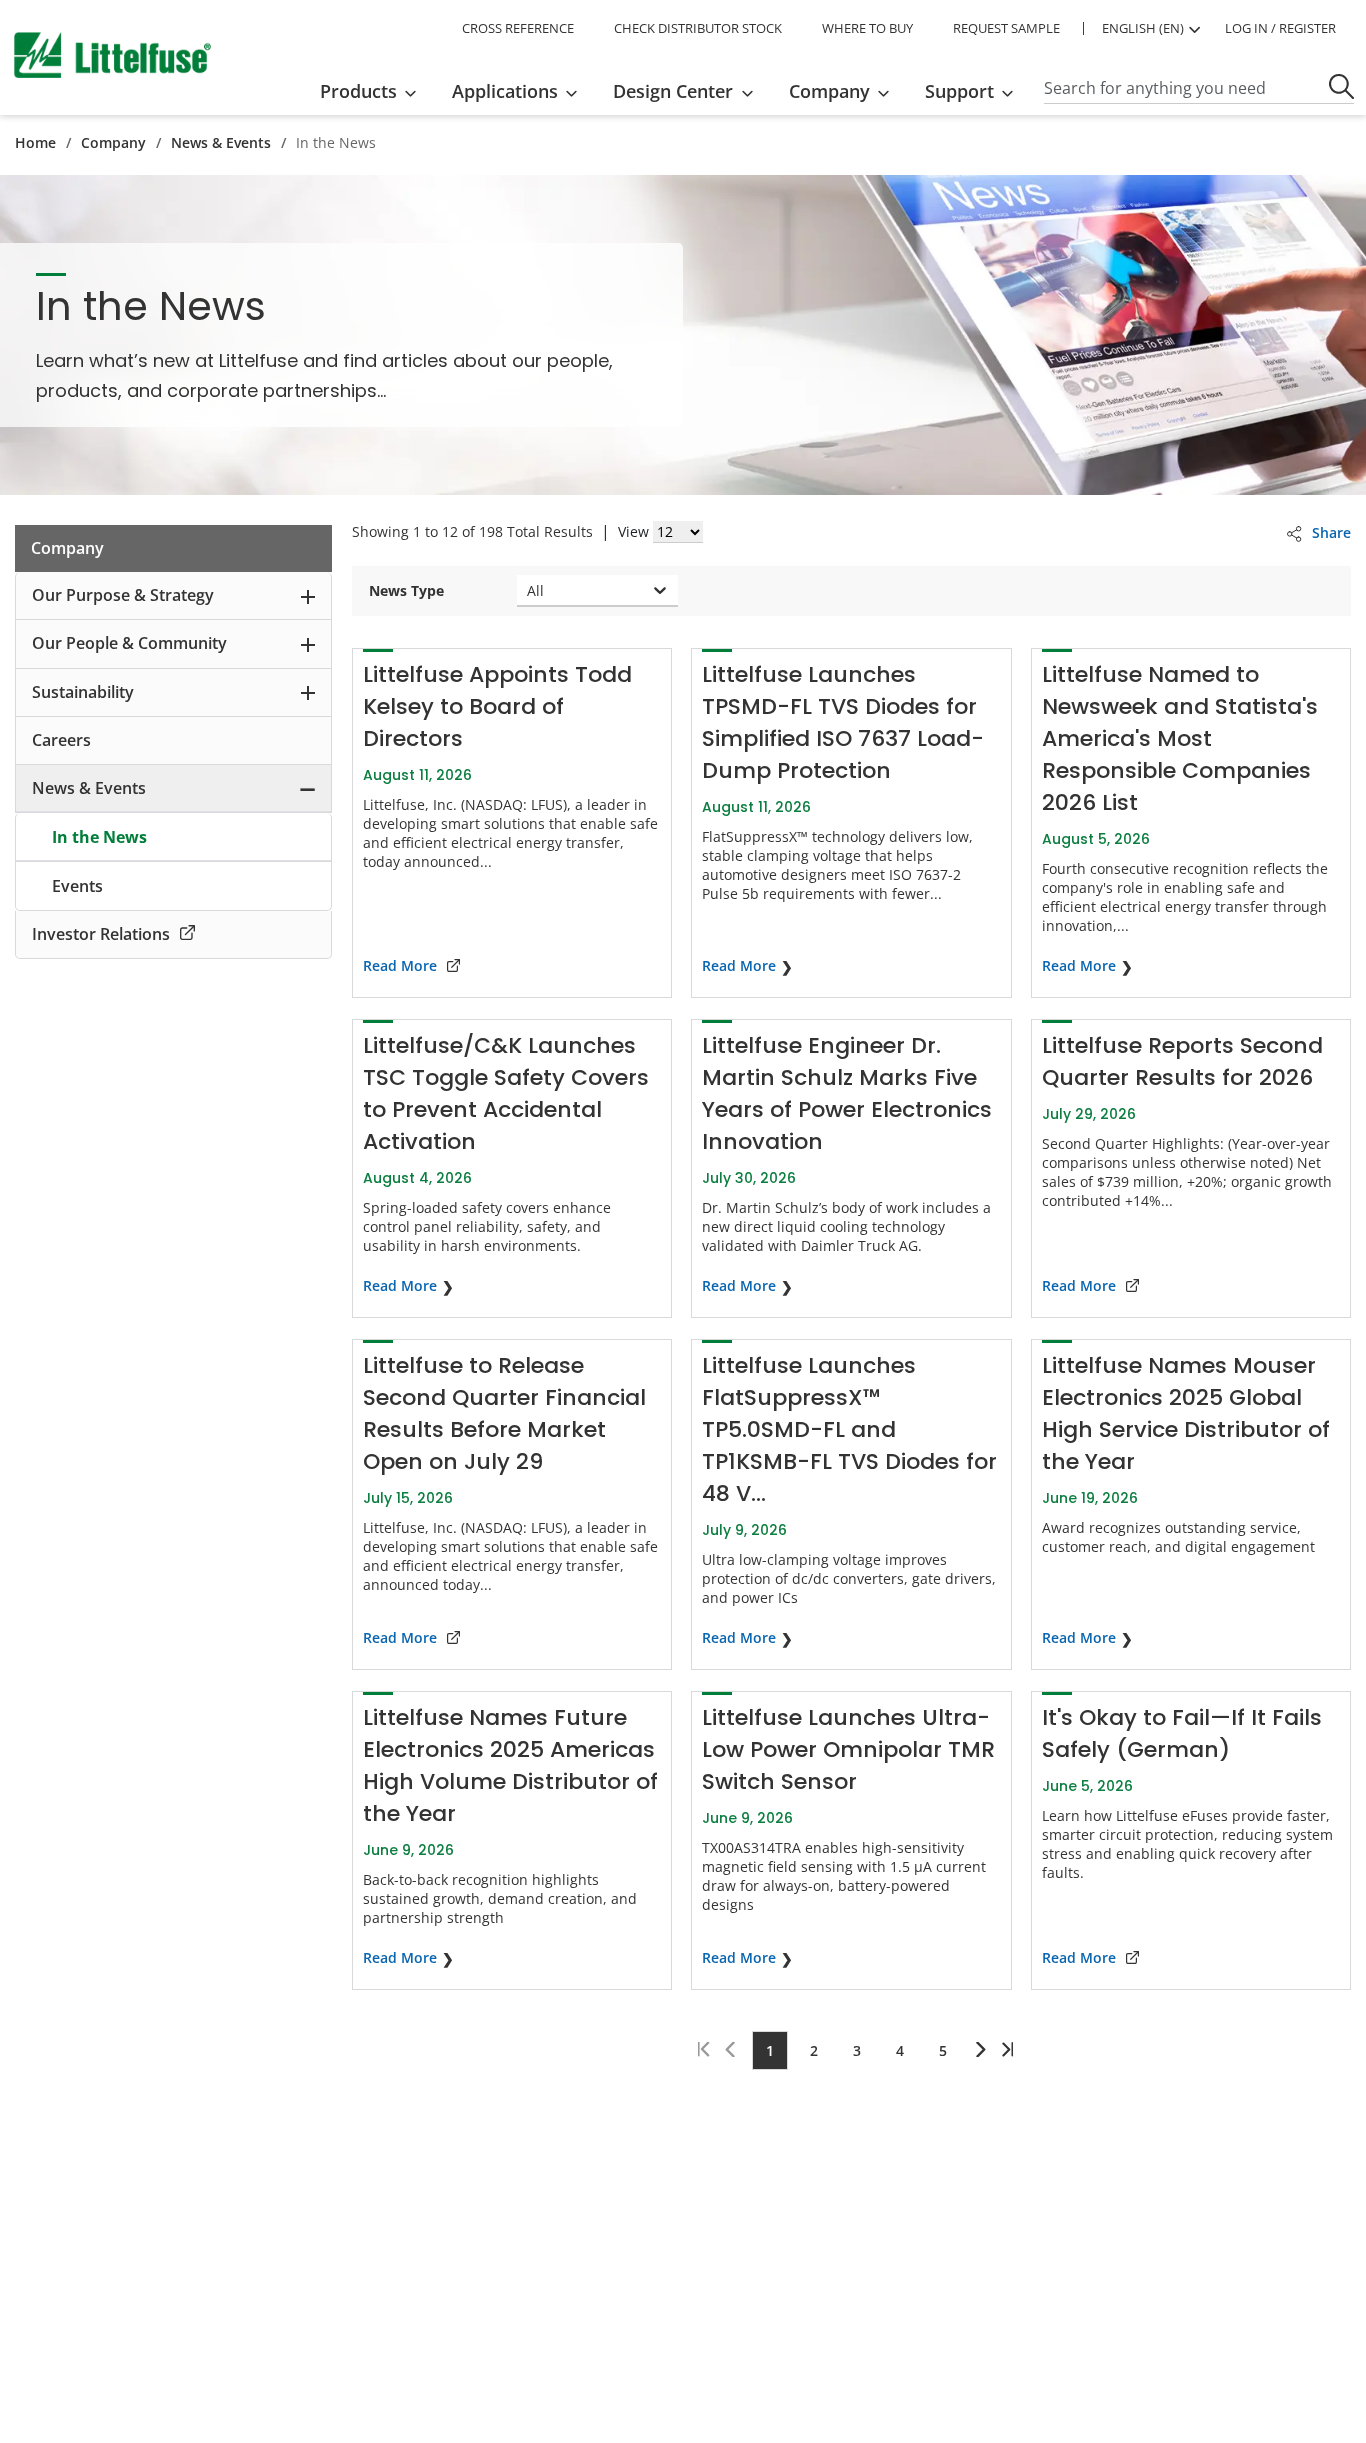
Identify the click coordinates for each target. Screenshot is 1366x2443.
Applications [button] (505, 91)
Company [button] (829, 91)
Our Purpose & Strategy (123, 595)
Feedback (1343, 1226)
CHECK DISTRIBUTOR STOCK (698, 28)
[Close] (491, 2344)
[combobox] (529, 590)
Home (35, 142)
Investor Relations (101, 934)
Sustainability (83, 692)
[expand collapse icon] (308, 596)
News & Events (221, 142)
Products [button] (358, 91)
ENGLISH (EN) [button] (1143, 28)
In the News (99, 837)
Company (113, 142)
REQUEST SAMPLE (1006, 28)
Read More (400, 965)
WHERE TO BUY (867, 28)
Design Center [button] (673, 91)
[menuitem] (374, 91)
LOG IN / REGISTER (1280, 28)
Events (77, 886)
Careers (61, 740)
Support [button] (959, 91)
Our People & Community (129, 643)
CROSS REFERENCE (518, 28)
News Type (406, 590)
